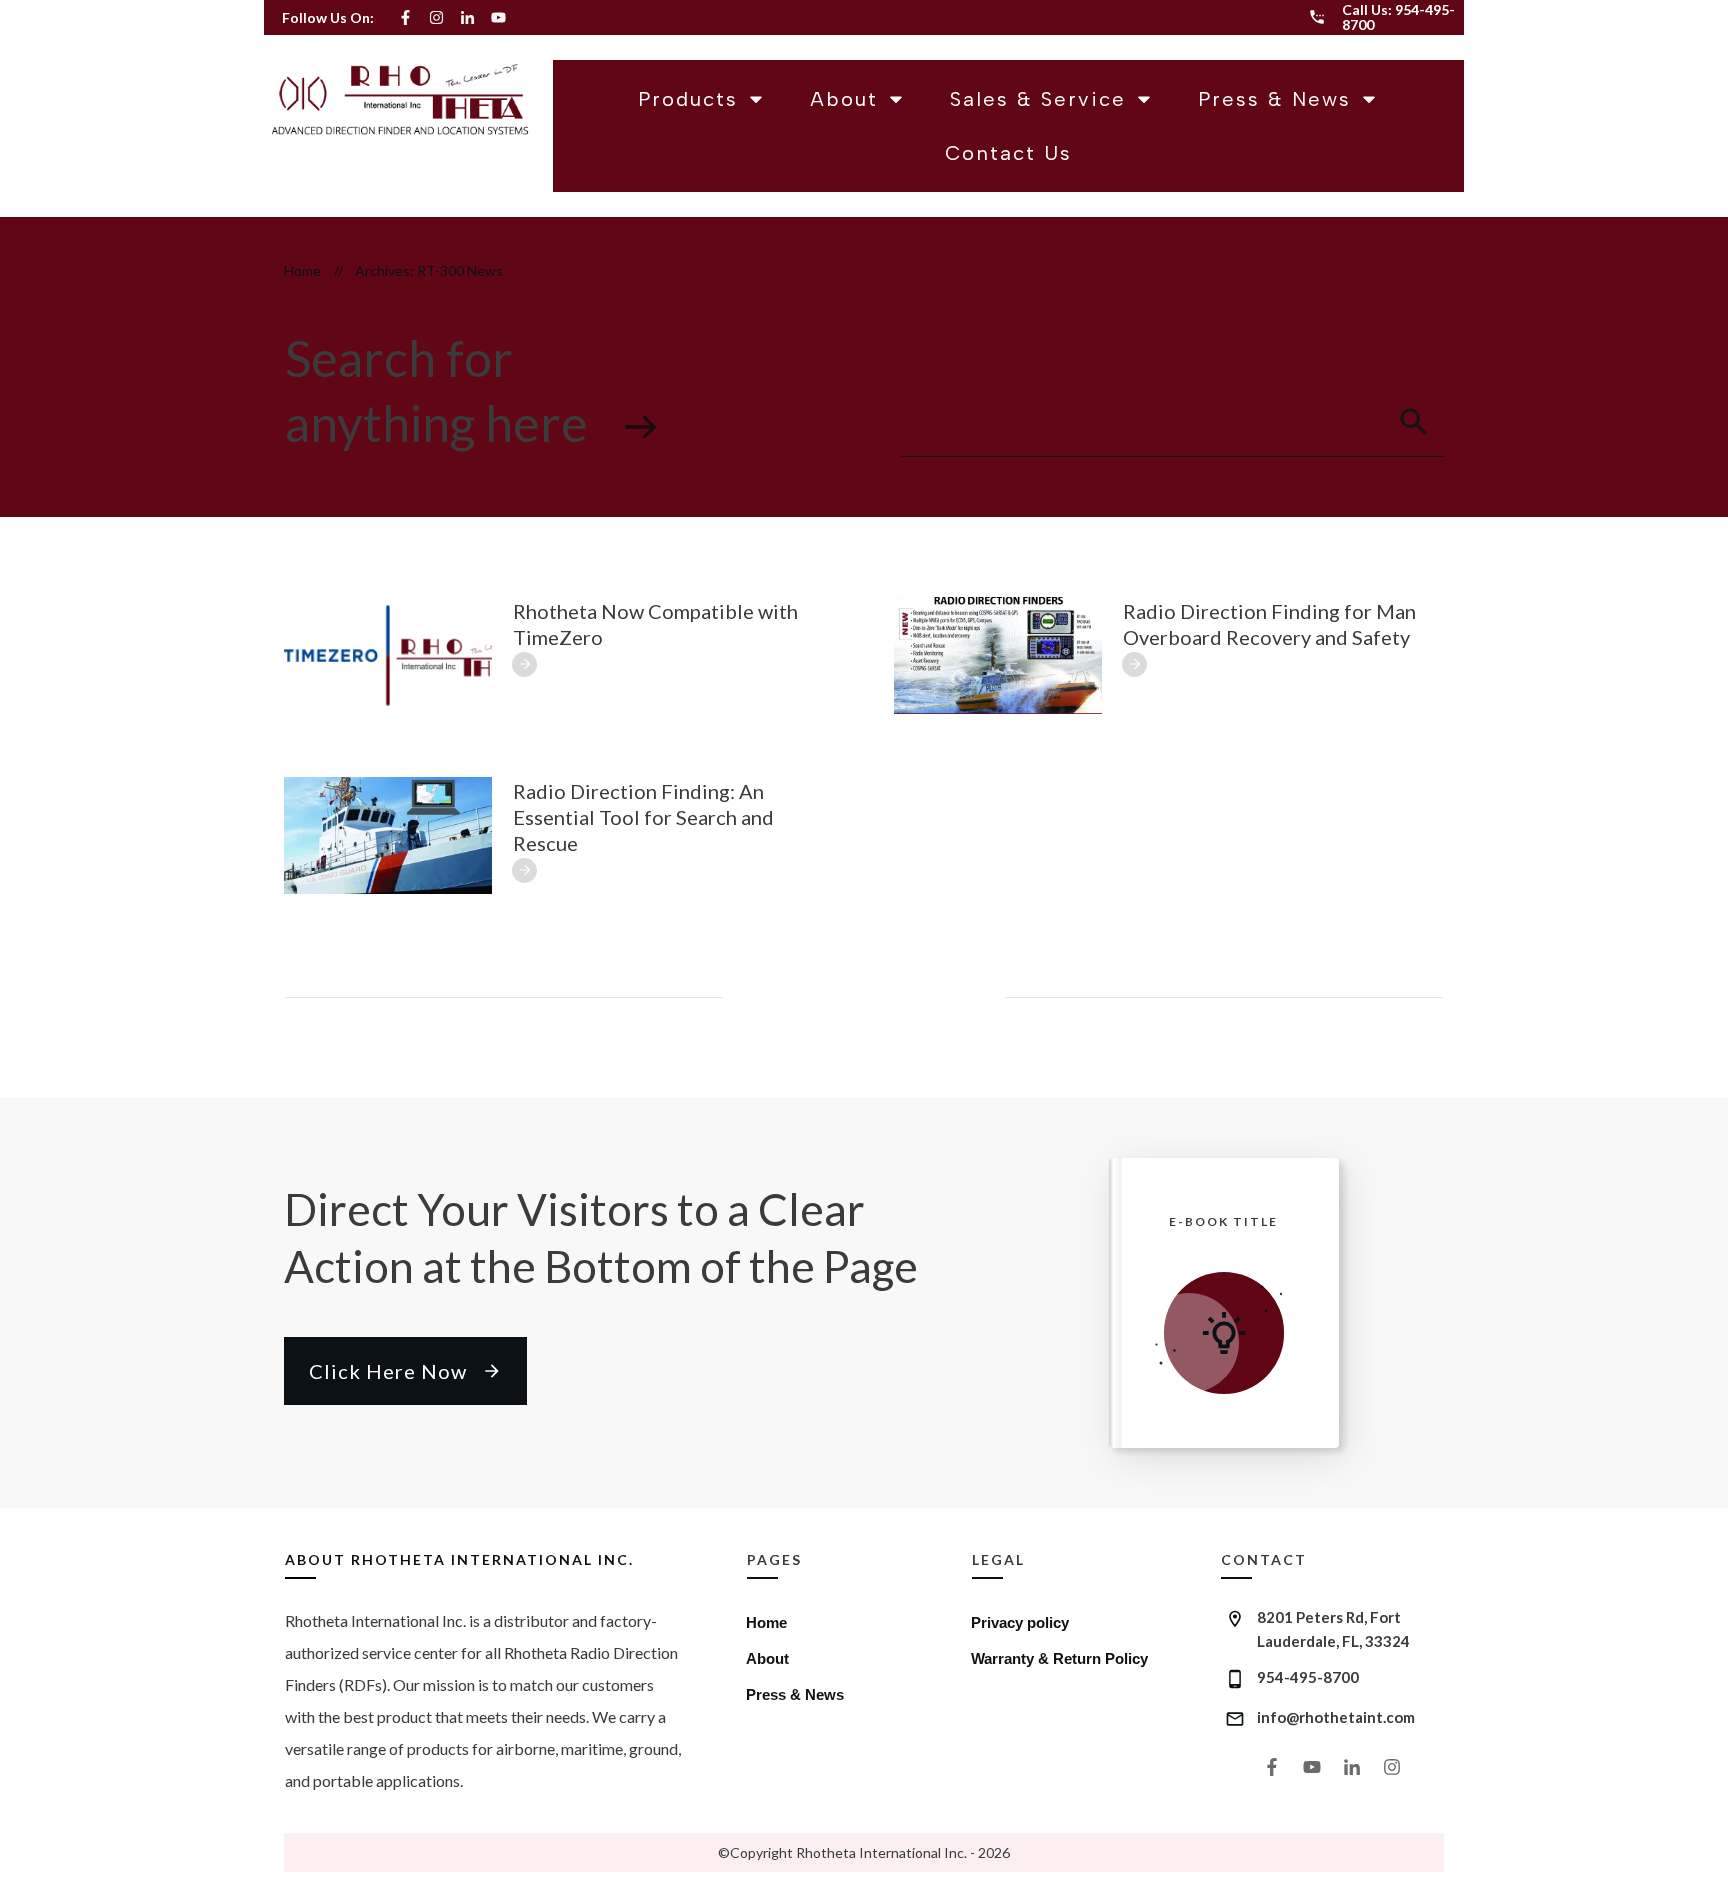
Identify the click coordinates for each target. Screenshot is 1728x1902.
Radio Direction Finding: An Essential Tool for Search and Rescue (643, 817)
